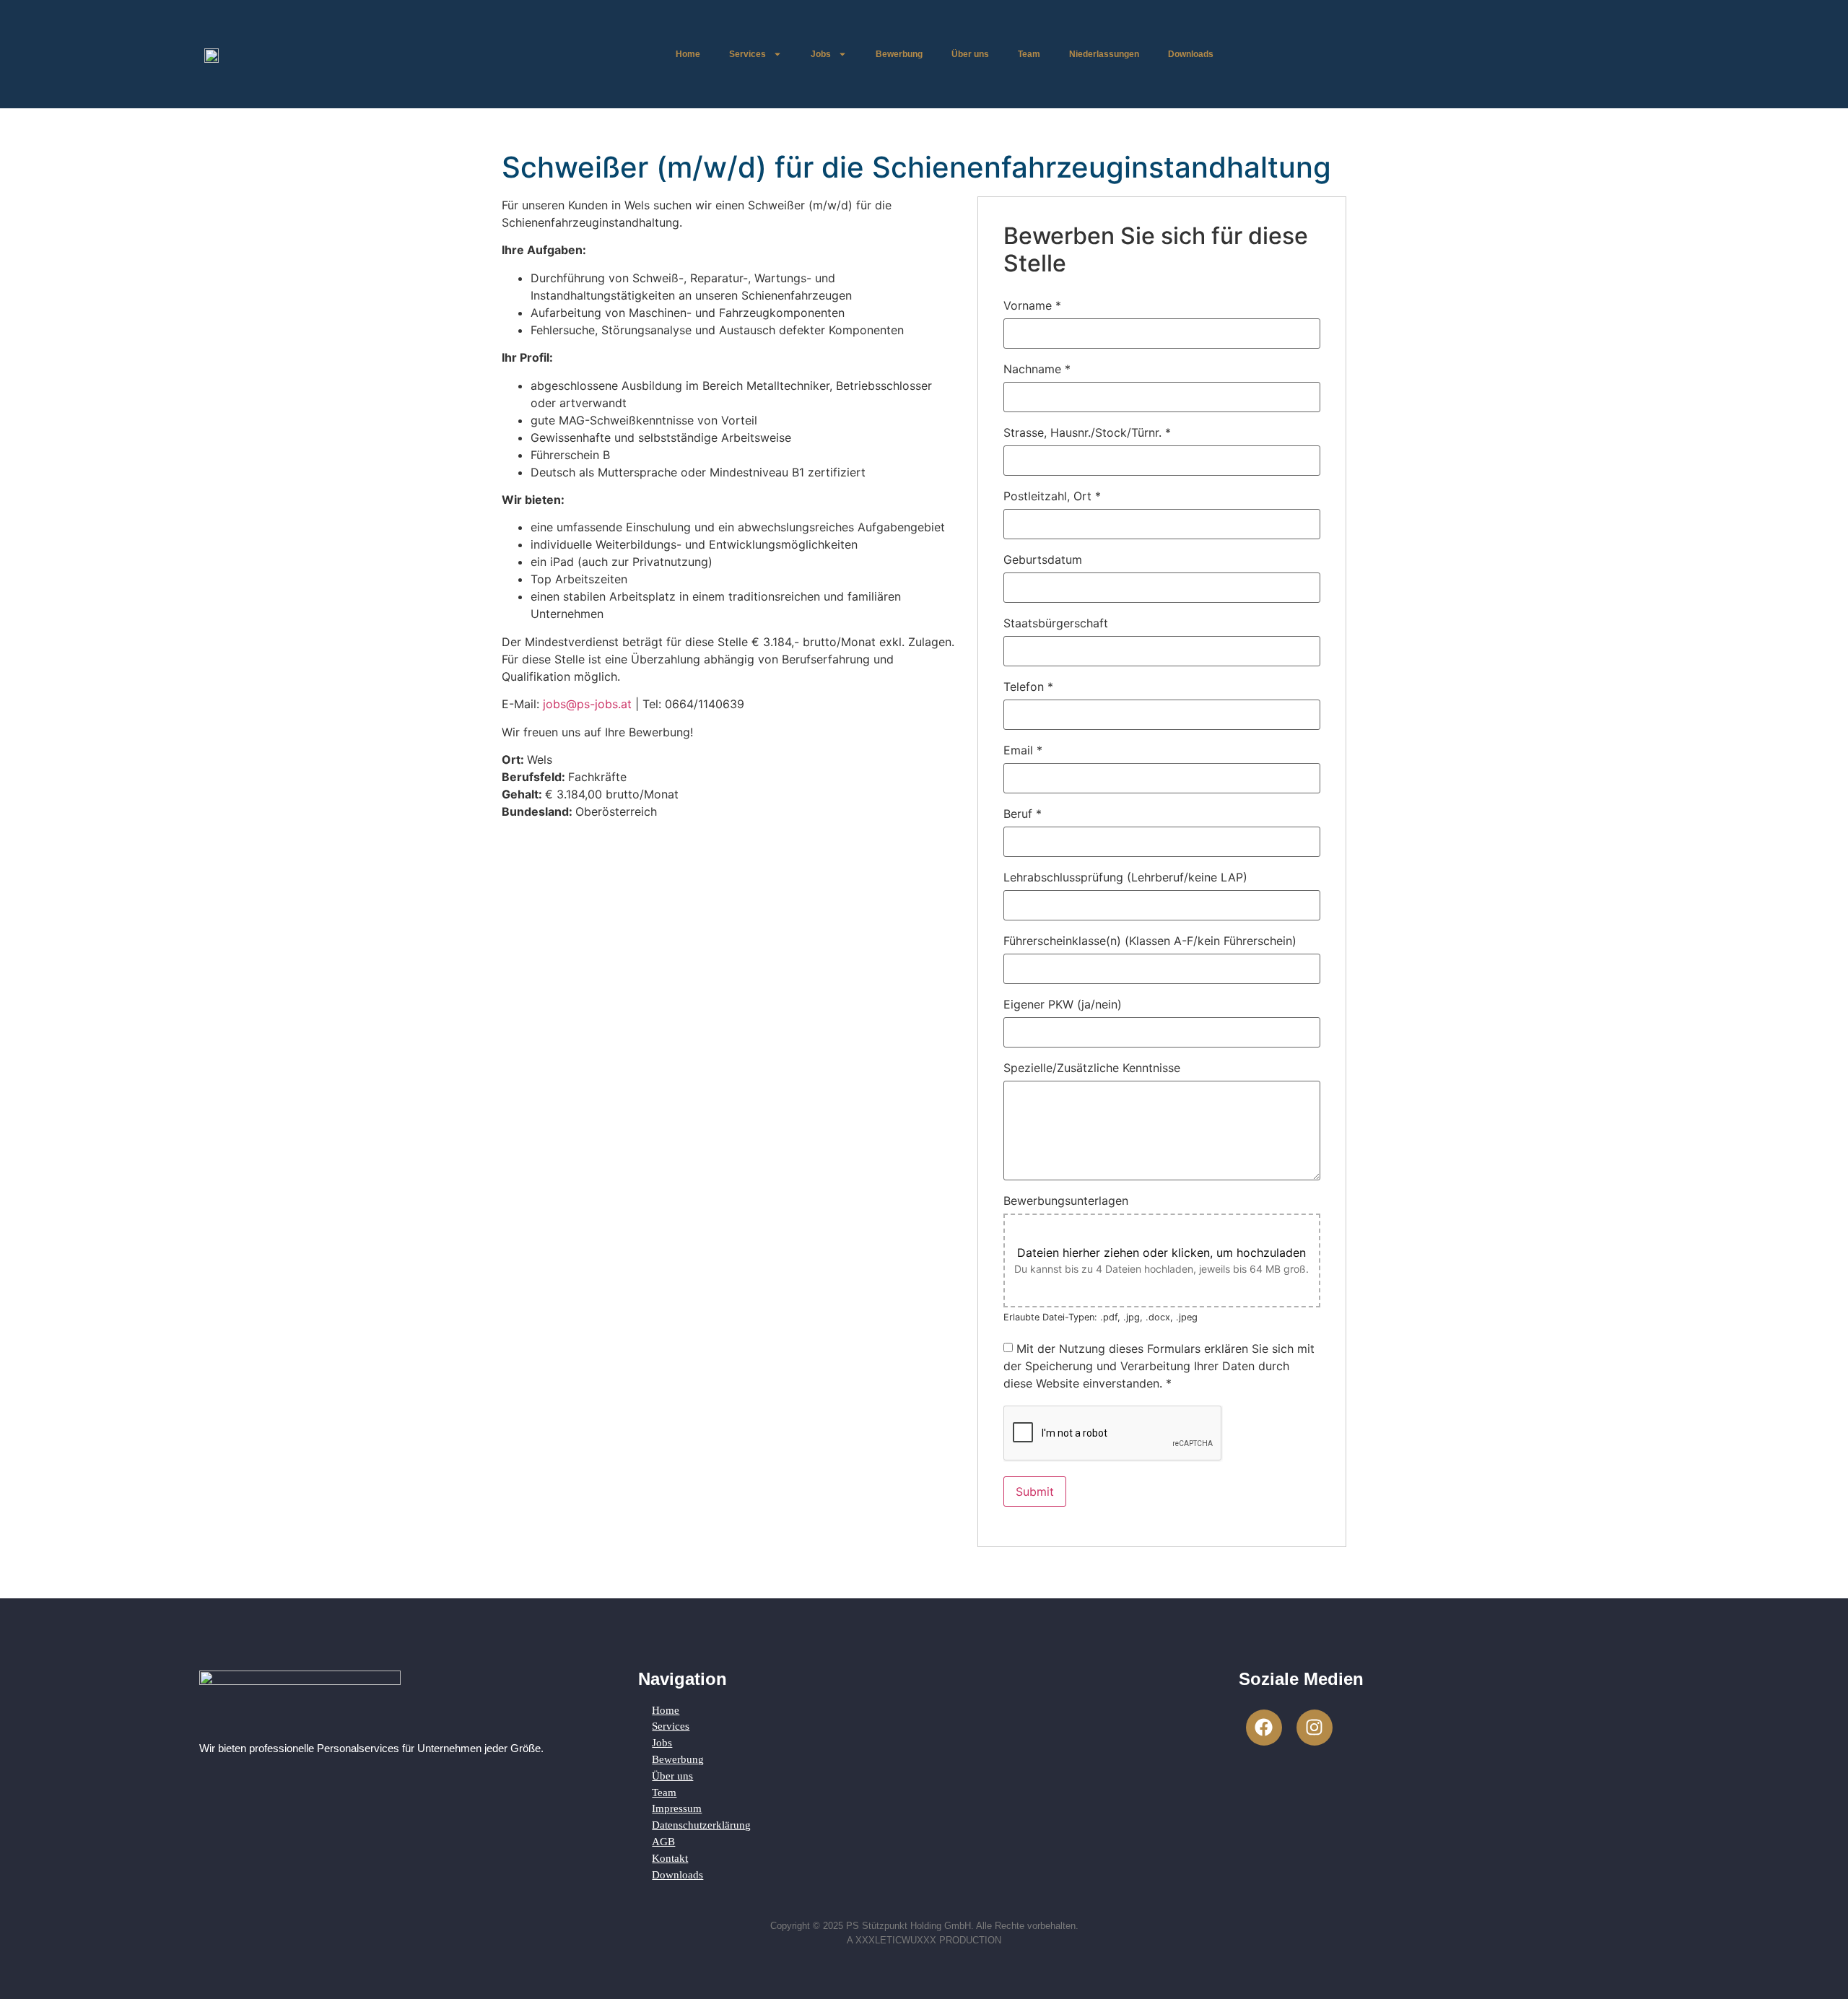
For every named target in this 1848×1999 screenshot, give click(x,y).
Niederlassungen (1104, 54)
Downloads (1191, 54)
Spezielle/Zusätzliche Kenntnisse (1092, 1068)
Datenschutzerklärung (701, 1825)
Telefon (1028, 687)
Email (1023, 750)
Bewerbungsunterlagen (1066, 1201)
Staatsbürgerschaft (1056, 623)
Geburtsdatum (1043, 559)
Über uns (970, 54)
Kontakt (670, 1858)
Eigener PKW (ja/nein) (1063, 1004)
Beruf (1023, 814)
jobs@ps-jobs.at (587, 704)
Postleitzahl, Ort (1052, 496)
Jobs (821, 54)
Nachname (1037, 369)
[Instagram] (1315, 1728)
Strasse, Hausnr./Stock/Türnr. (1087, 432)
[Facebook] (1264, 1728)
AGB (663, 1841)
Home (688, 54)
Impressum (677, 1808)
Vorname (1032, 305)
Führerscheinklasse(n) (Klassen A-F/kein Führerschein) (1150, 941)
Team (1029, 54)
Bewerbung (899, 54)
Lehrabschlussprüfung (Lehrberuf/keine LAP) (1125, 877)
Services (748, 54)
